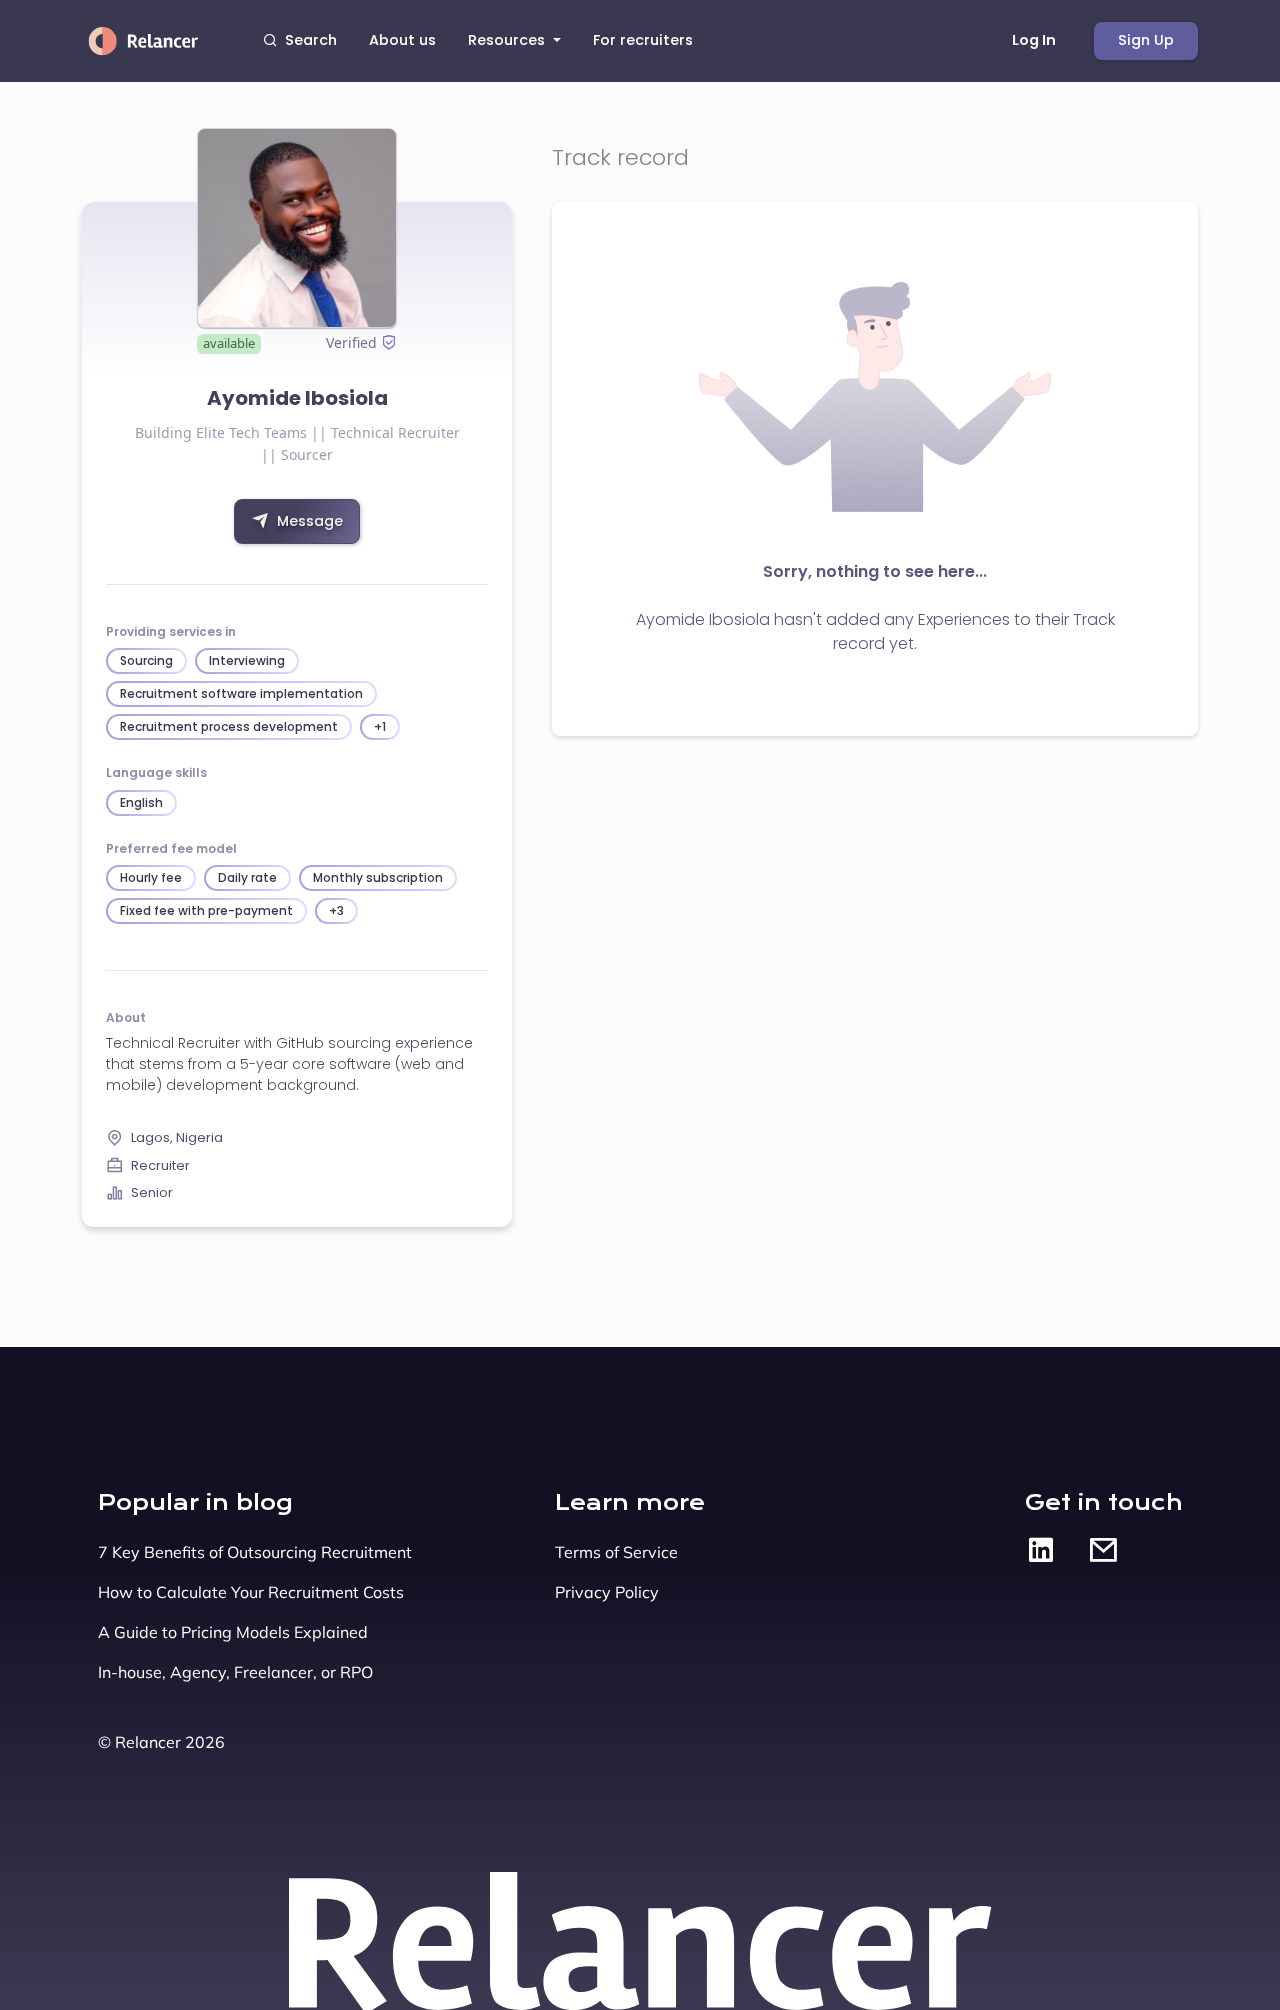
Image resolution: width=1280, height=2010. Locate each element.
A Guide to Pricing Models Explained (233, 1632)
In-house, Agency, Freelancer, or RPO (235, 1672)
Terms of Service (616, 1552)
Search (311, 40)
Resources (508, 40)
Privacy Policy (607, 1592)
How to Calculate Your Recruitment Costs (251, 1592)
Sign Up (1146, 40)
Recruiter (160, 1165)
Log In (1034, 40)
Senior (152, 1192)
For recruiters (643, 40)
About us (402, 40)
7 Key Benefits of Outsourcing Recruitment (255, 1552)
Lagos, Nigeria (177, 1137)
